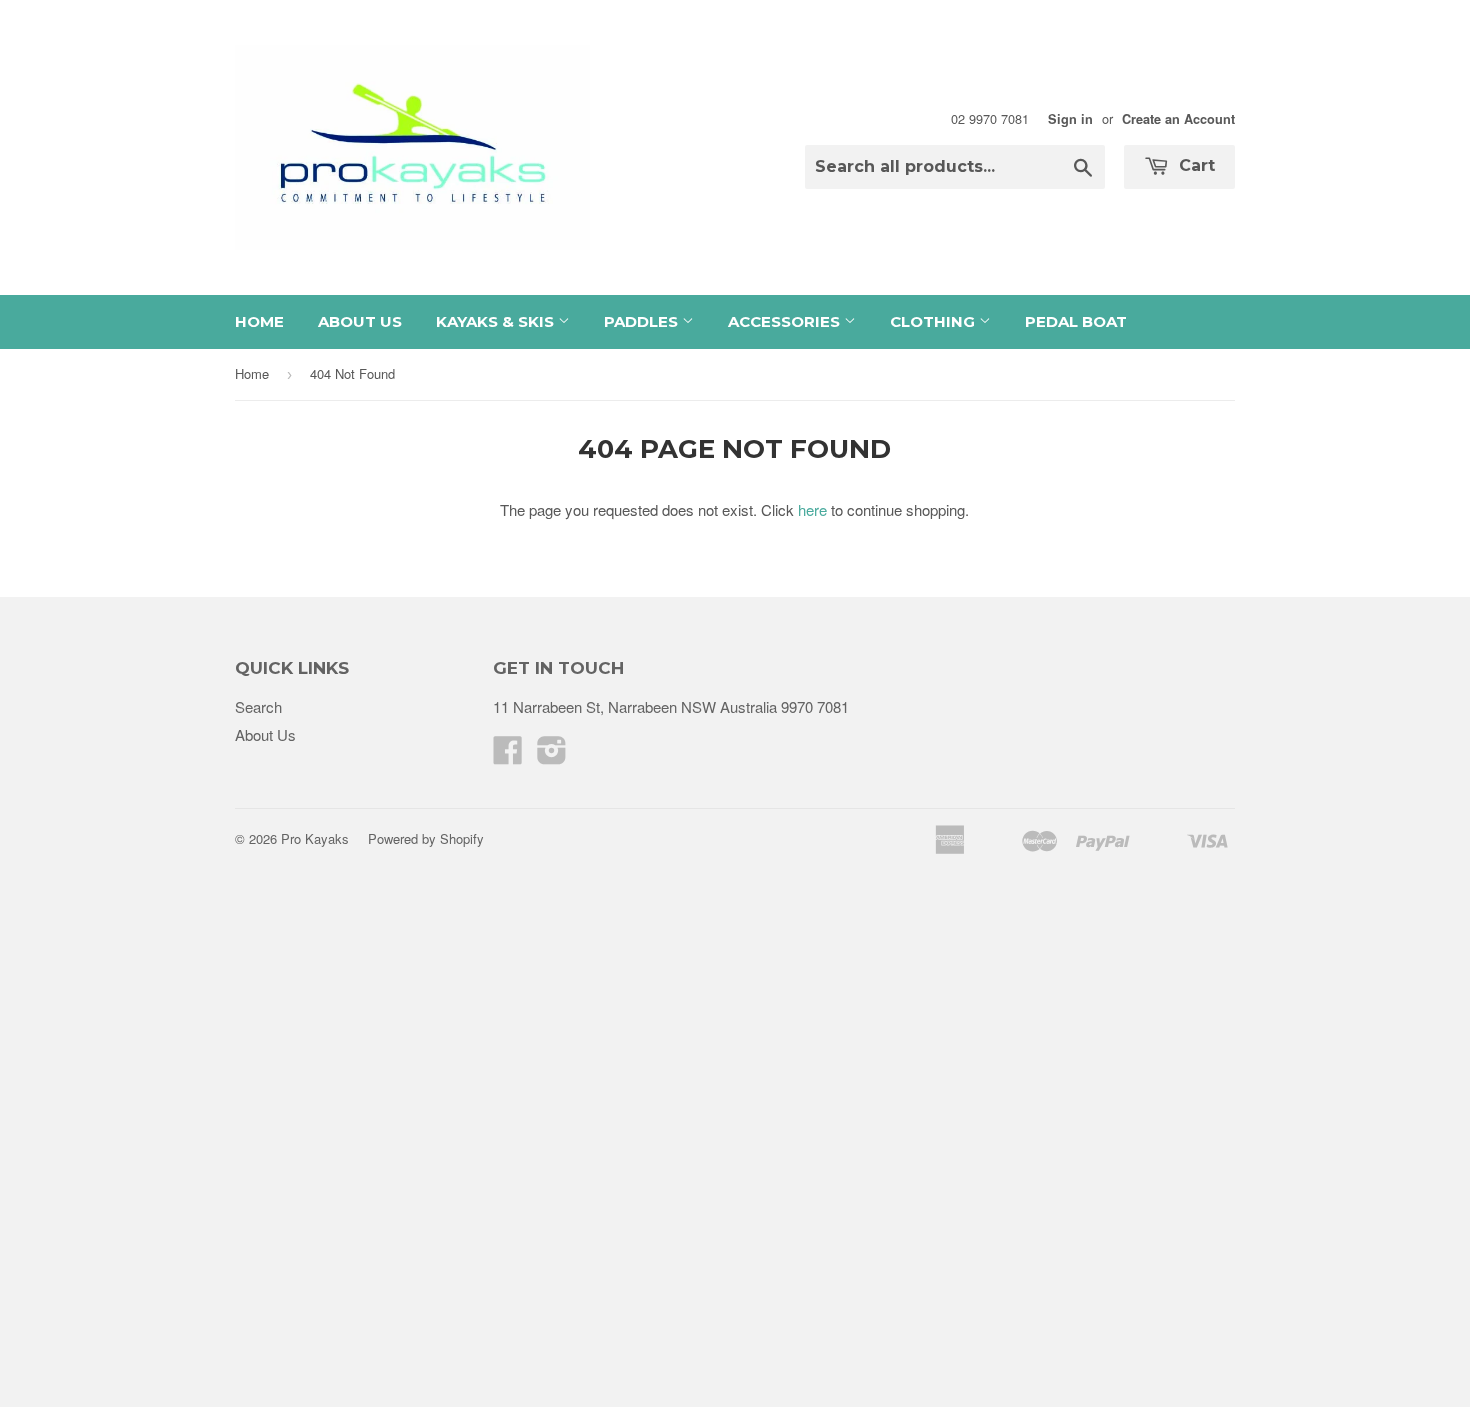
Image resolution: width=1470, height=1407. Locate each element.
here (812, 509)
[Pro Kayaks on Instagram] (552, 755)
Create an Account (1178, 119)
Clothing (934, 321)
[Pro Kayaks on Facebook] (508, 755)
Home (259, 321)
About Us (360, 321)
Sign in (1070, 119)
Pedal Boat (1076, 321)
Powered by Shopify (426, 838)
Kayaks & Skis (497, 321)
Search (258, 706)
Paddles (643, 321)
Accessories (786, 321)
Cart (1194, 165)
